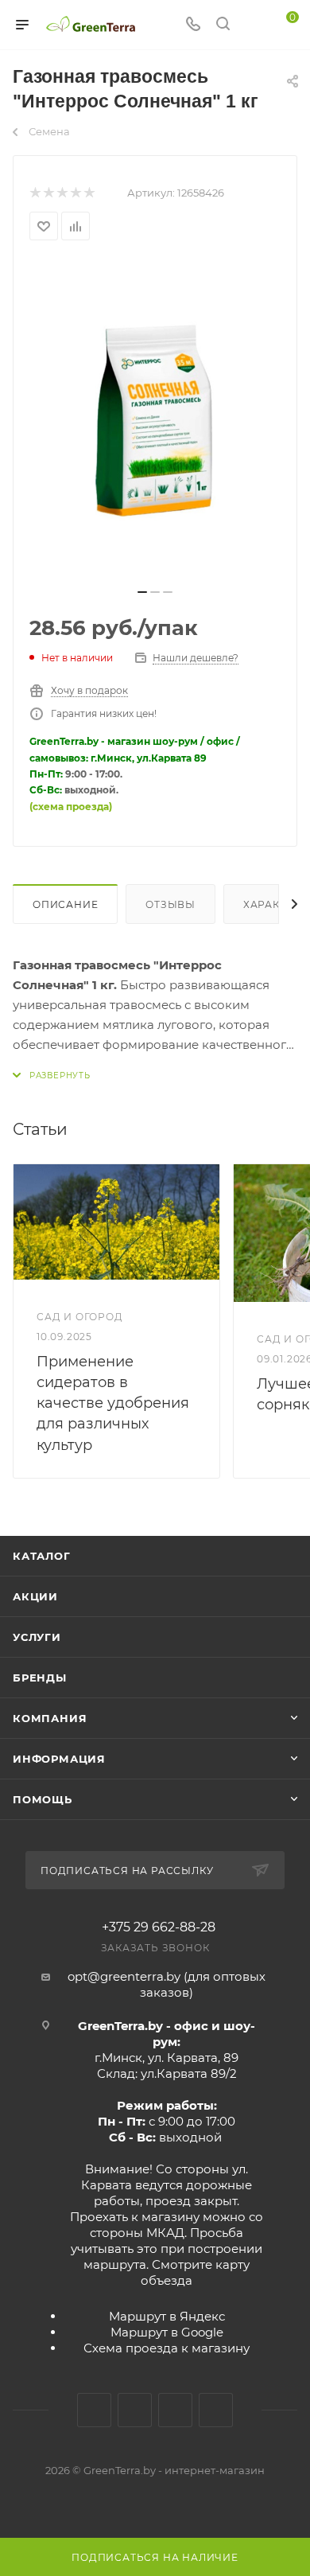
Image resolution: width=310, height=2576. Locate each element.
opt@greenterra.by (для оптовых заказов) (167, 1984)
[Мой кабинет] (253, 25)
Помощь (43, 1799)
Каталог (42, 1556)
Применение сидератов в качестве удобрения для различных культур (113, 1403)
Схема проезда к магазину (167, 2348)
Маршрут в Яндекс (167, 2316)
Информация (59, 1759)
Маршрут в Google (167, 2332)
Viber (216, 2410)
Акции (35, 1596)
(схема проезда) (71, 807)
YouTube (175, 2410)
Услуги (37, 1637)
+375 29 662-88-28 (159, 1927)
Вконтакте (94, 2410)
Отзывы (170, 904)
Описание (65, 904)
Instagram (135, 2410)
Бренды (40, 1678)
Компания (50, 1718)
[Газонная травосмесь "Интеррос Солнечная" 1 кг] (155, 419)
